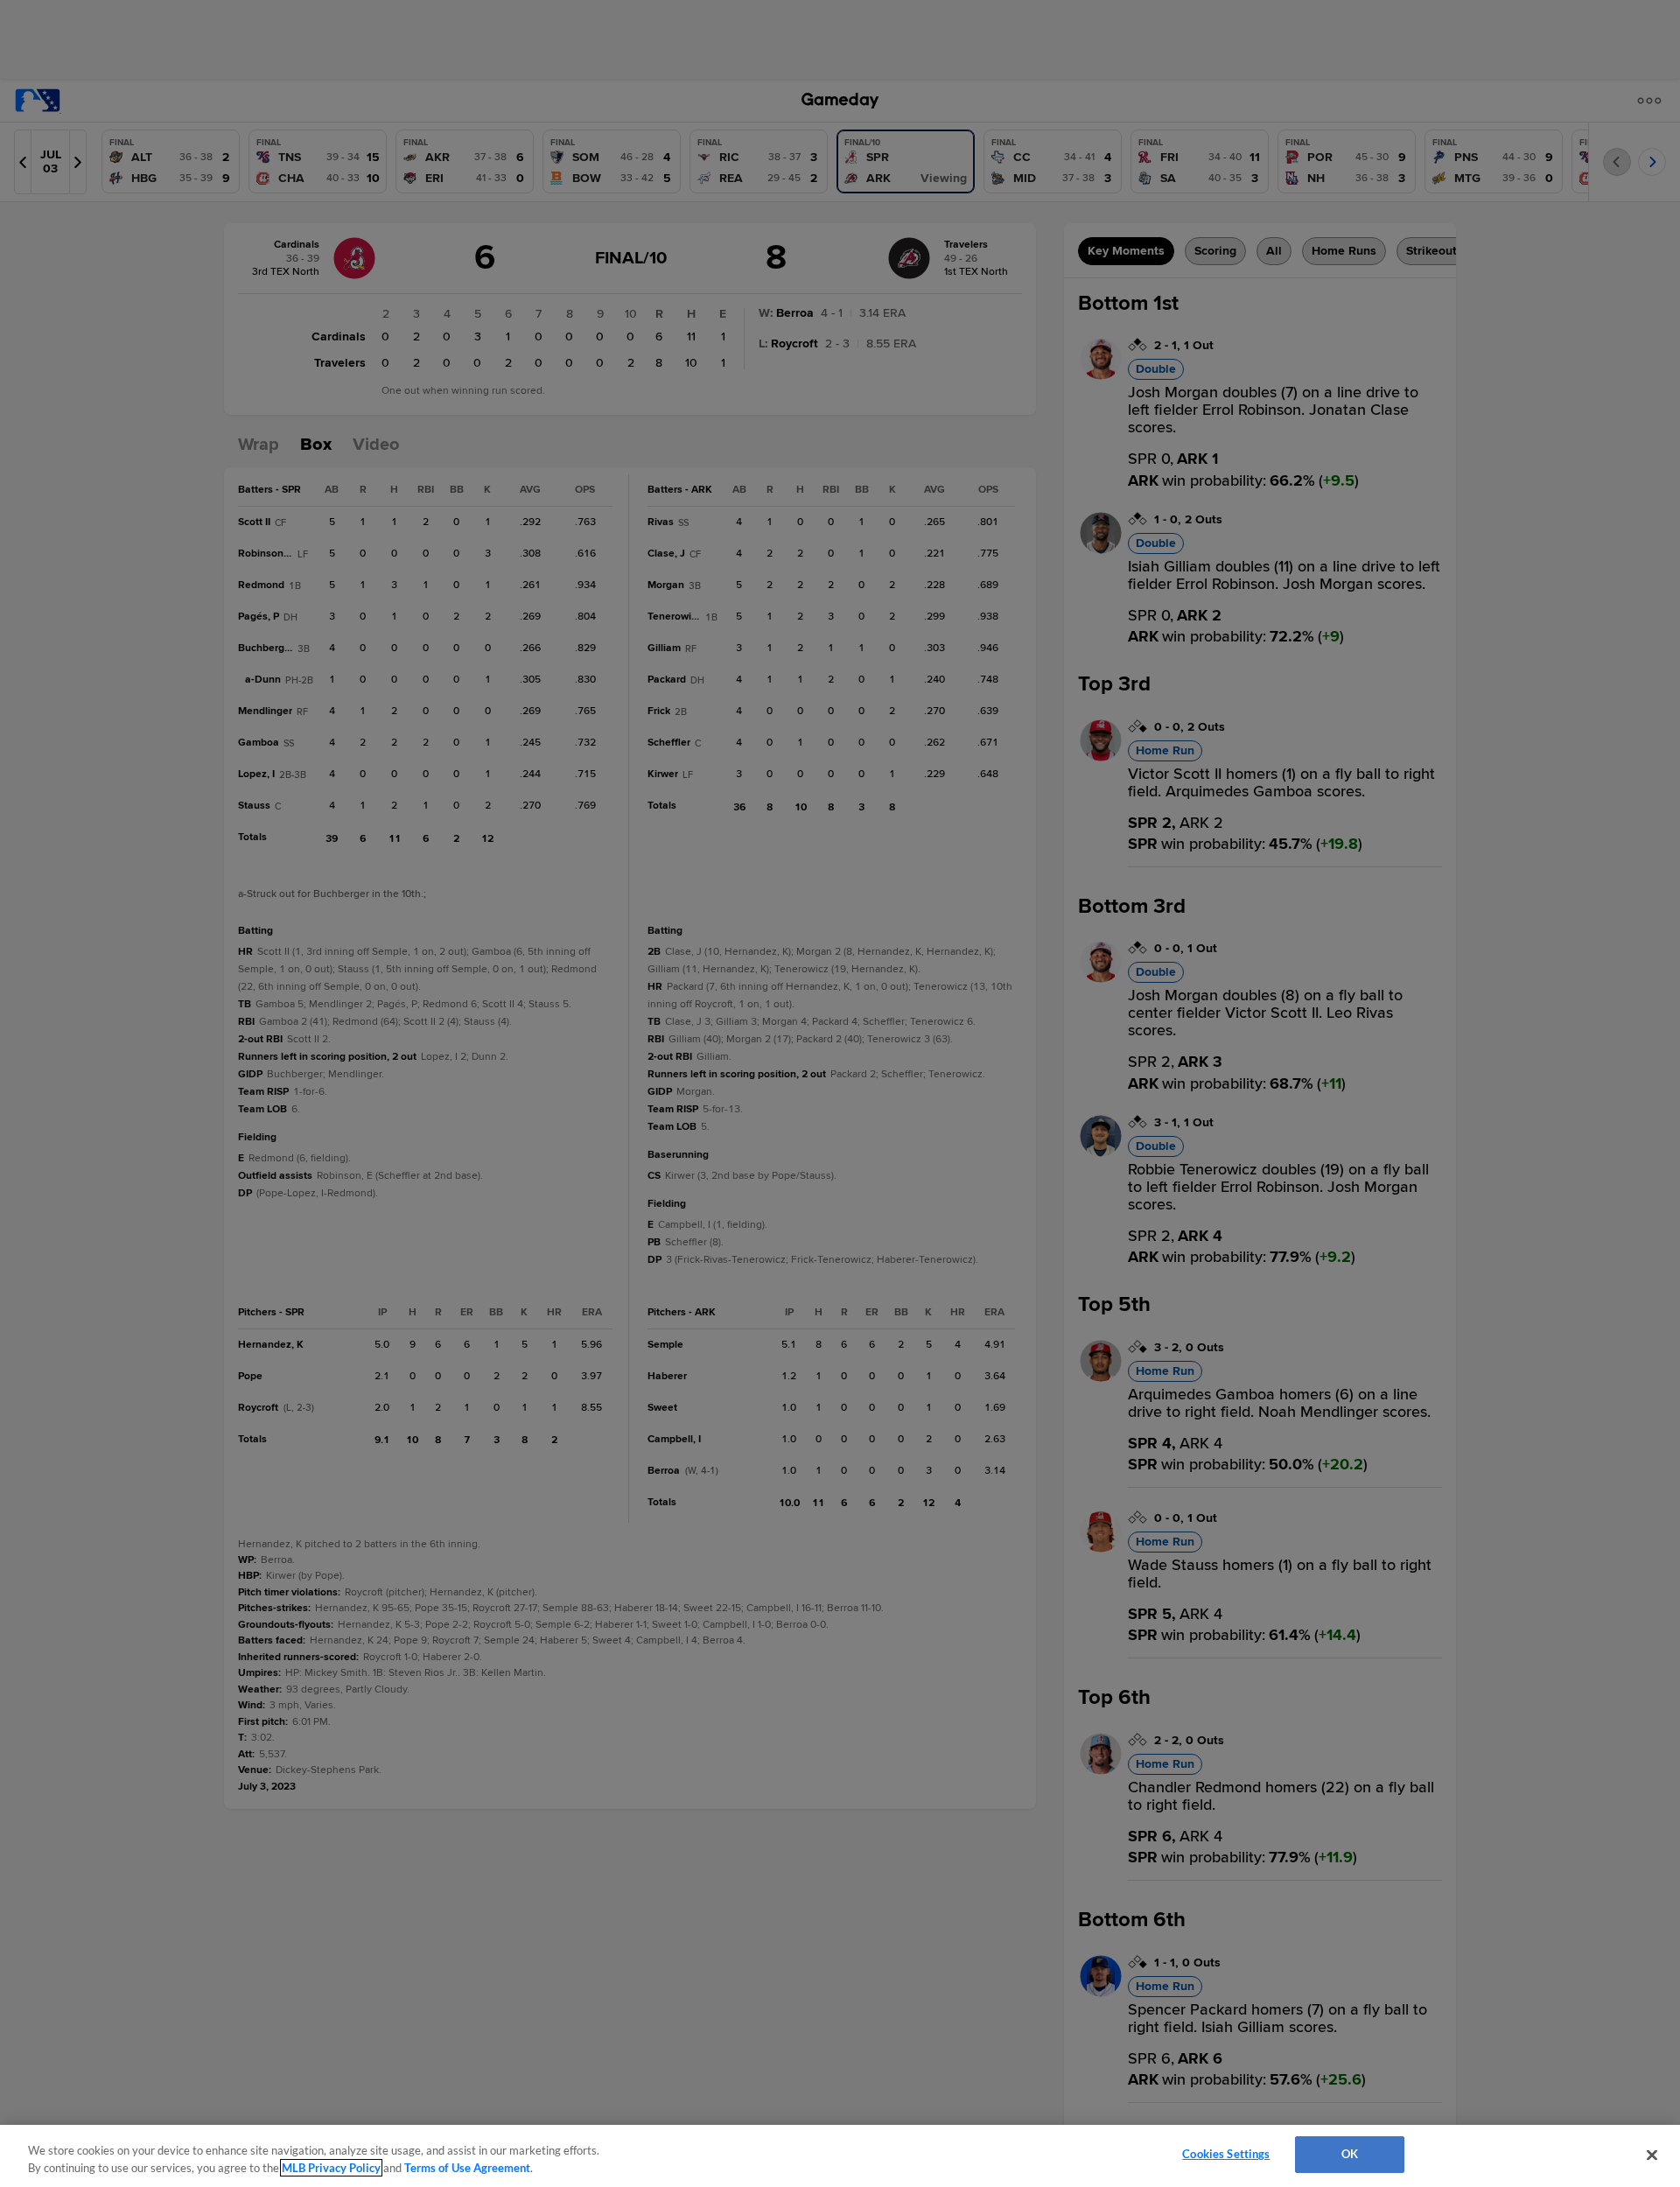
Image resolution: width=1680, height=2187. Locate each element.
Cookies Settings (1226, 2154)
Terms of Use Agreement (467, 2168)
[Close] (1652, 2155)
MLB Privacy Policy (331, 2168)
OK (1350, 2154)
